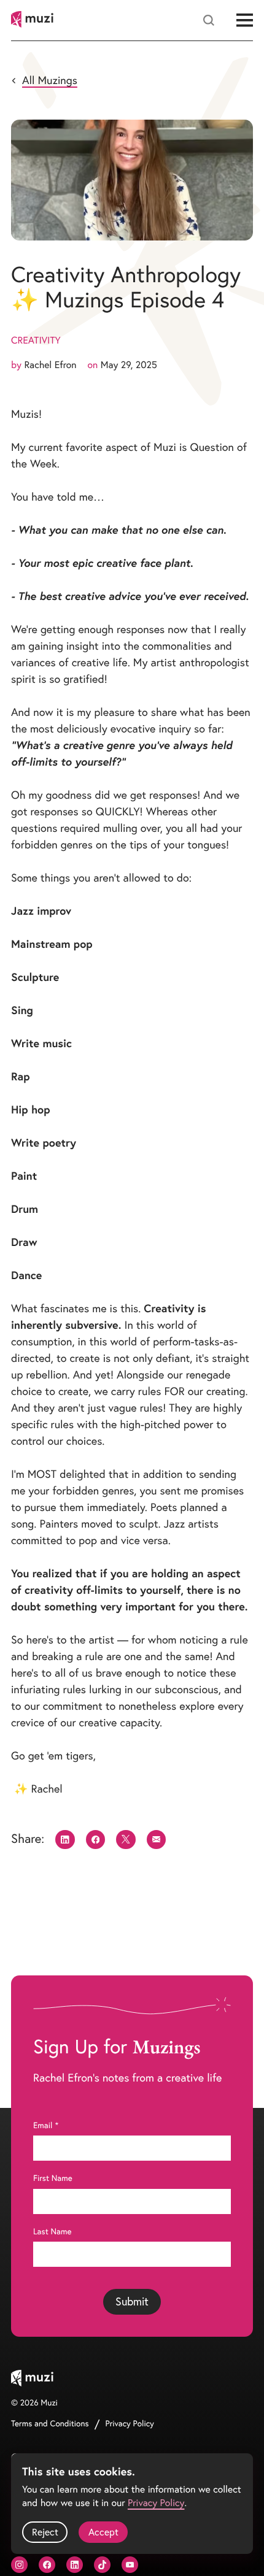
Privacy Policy (130, 2424)
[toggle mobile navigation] (245, 21)
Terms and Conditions (50, 2424)
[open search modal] (209, 20)
